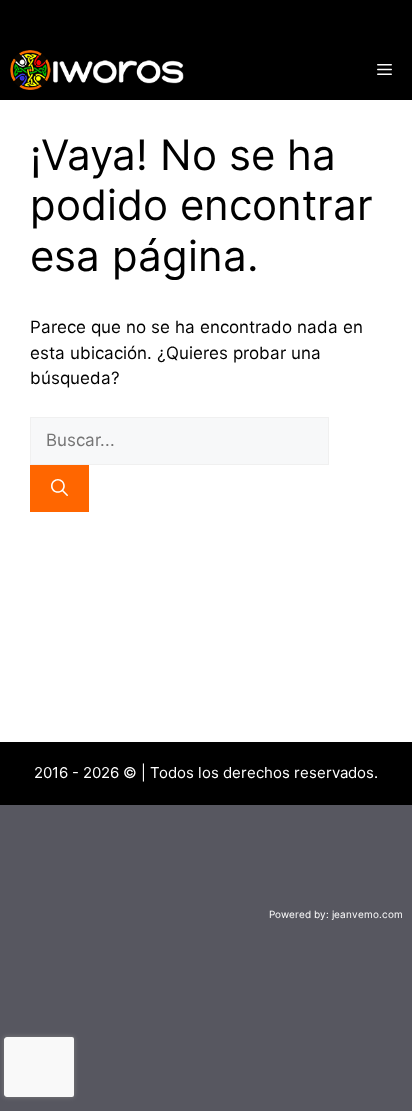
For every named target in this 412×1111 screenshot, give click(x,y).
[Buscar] (59, 489)
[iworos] (97, 70)
